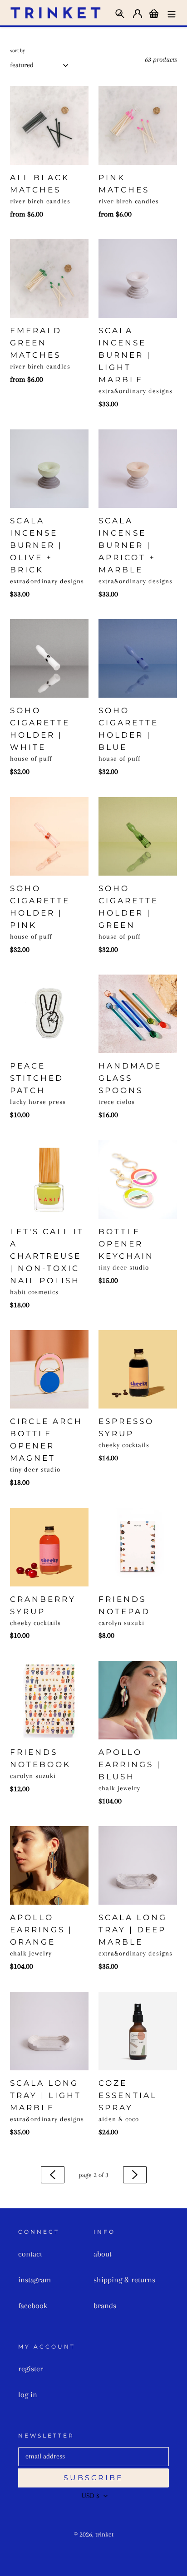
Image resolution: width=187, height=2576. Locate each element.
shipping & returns (124, 2280)
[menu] (172, 12)
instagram (34, 2280)
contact (30, 2254)
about (103, 2254)
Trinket (104, 2534)
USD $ (91, 2496)
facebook (33, 2305)
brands (105, 2305)
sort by (17, 51)
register (31, 2369)
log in (28, 2394)
